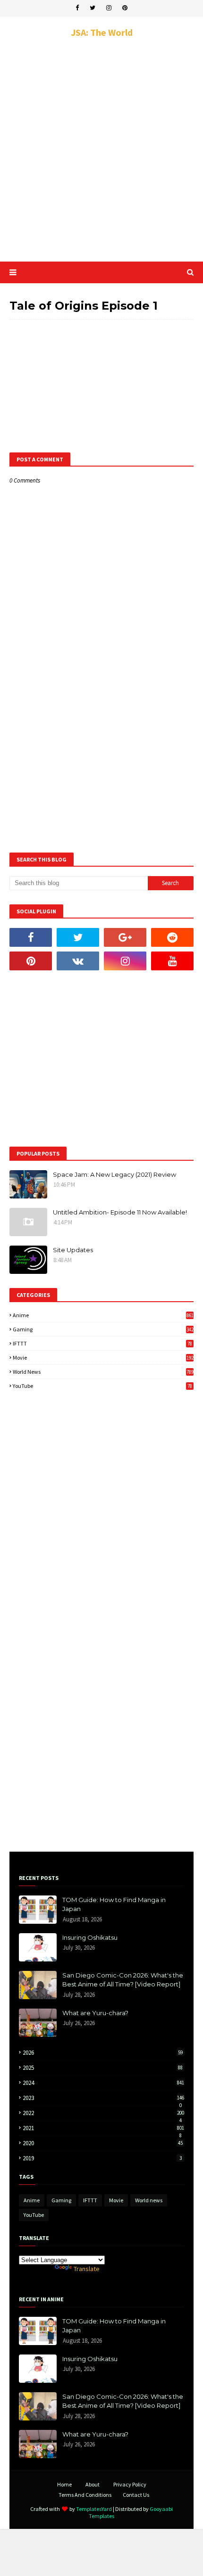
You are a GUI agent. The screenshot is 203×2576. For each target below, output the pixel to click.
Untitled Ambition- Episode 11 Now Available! (120, 1212)
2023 (103, 2098)
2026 (103, 2053)
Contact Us (136, 2495)
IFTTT (102, 1343)
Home (64, 2484)
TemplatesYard (94, 2509)
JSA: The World (102, 32)
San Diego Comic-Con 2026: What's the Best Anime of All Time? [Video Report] (123, 1980)
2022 (103, 2113)
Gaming (103, 1329)
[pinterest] (125, 8)
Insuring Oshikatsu (90, 1937)
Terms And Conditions (85, 2495)
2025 (103, 2068)
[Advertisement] (101, 150)
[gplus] (125, 937)
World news (103, 1372)
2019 (102, 2158)
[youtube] (172, 961)
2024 (103, 2083)
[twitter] (93, 8)
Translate (87, 2269)
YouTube (102, 1386)
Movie (103, 1358)
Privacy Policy (130, 2484)
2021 (103, 2128)
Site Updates (73, 1250)
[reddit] (172, 937)
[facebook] (77, 8)
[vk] (78, 961)
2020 (103, 2143)
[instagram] (109, 8)
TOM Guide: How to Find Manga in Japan (114, 1904)
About (93, 2484)
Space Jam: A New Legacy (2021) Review (114, 1174)
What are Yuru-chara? (95, 2013)
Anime (103, 1315)
